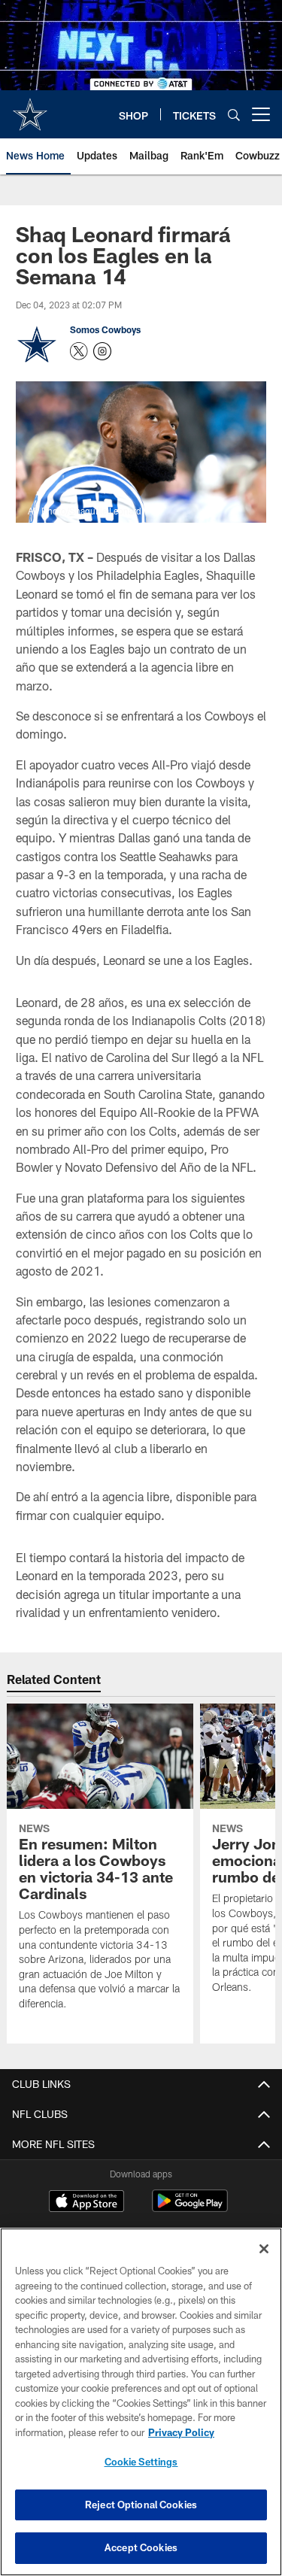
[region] (141, 2402)
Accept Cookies (141, 2547)
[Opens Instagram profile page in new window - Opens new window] (102, 351)
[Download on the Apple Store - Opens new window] (86, 2203)
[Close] (264, 2249)
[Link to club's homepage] (30, 108)
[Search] (234, 115)
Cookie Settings (141, 2462)
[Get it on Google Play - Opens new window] (190, 2209)
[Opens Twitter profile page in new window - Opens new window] (79, 351)
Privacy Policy (181, 2432)
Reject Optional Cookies (141, 2505)
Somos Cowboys (105, 329)
